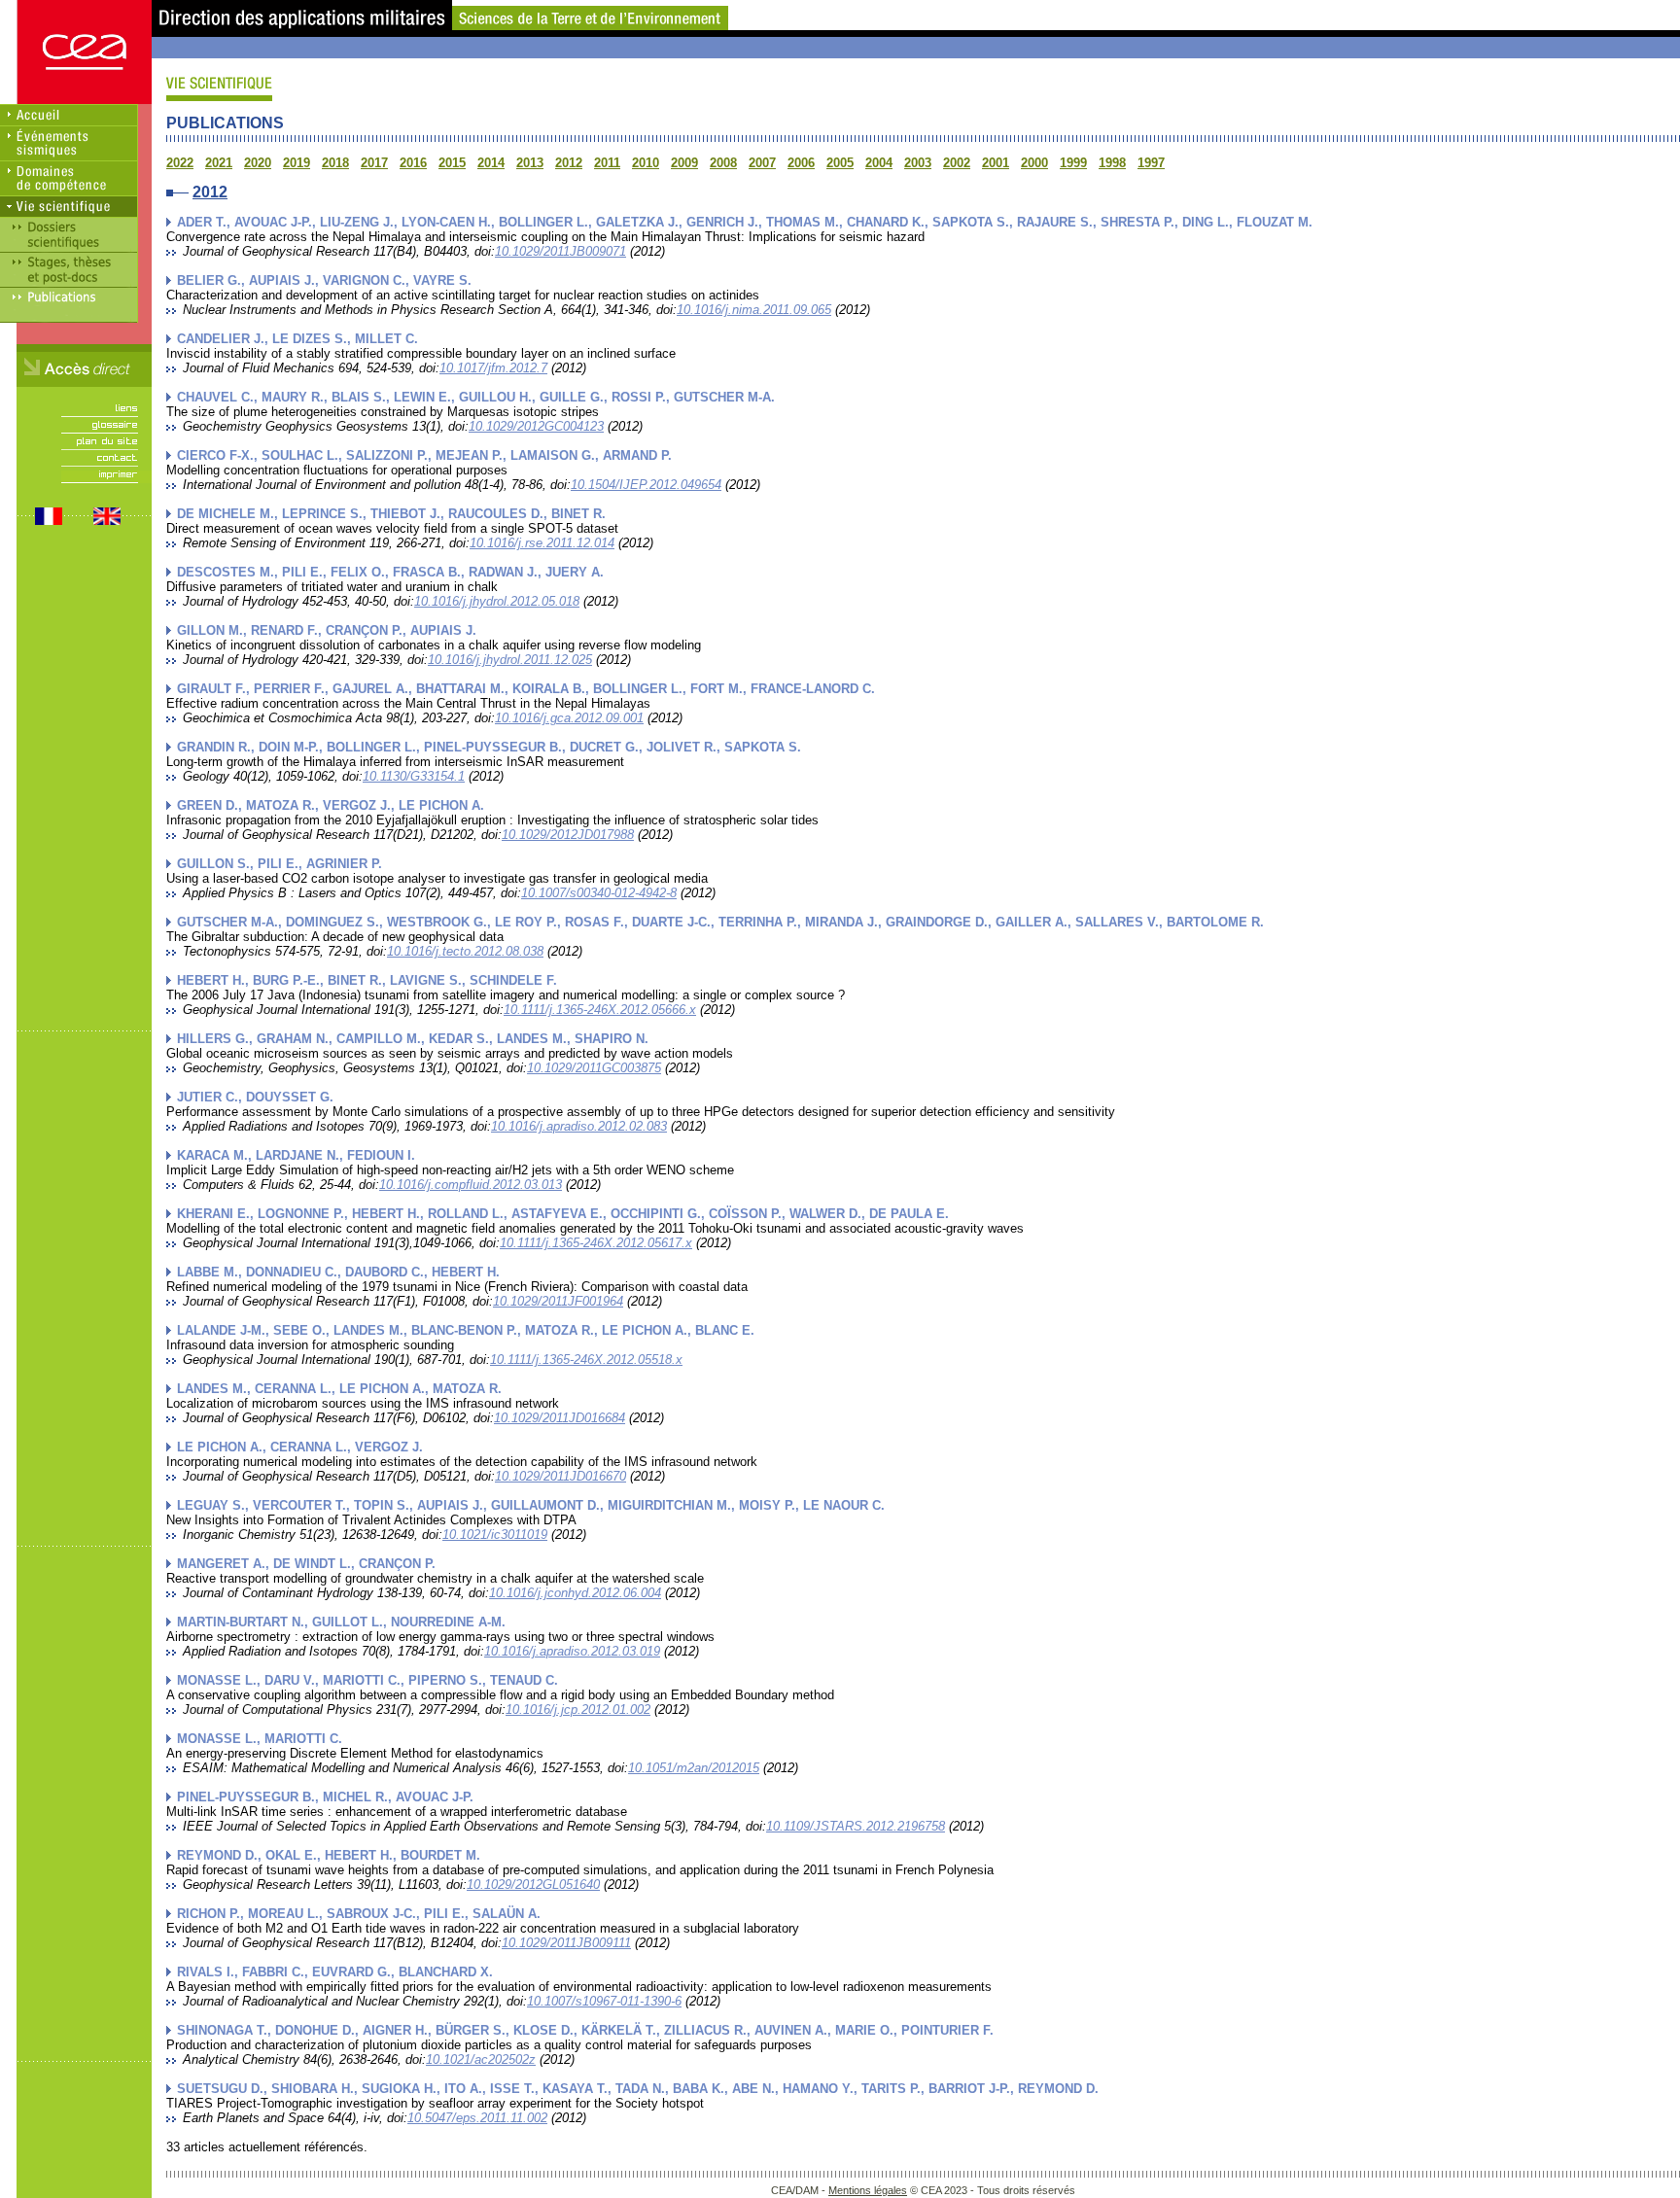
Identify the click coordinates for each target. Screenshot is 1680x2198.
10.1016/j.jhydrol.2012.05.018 (497, 601)
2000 (1034, 163)
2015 (452, 163)
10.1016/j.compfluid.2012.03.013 (471, 1185)
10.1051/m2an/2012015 (694, 1768)
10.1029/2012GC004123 (536, 426)
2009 (684, 163)
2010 (646, 163)
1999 (1073, 163)
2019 (297, 163)
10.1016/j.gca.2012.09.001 (569, 718)
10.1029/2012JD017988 (568, 835)
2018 (335, 163)
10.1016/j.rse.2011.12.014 (542, 543)
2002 (957, 163)
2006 (801, 163)
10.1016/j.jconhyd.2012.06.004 (575, 1593)
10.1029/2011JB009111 (566, 1943)
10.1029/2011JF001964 (558, 1301)
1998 (1112, 163)
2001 (996, 163)
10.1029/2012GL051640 (533, 1884)
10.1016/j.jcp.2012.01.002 (578, 1710)
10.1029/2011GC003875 (594, 1068)
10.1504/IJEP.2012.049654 (646, 485)
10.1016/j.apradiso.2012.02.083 (579, 1126)
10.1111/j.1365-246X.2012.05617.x (596, 1243)
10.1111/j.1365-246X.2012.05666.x (600, 1010)
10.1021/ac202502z (481, 2059)
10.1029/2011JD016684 (560, 1418)
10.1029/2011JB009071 (560, 251)
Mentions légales (868, 2190)
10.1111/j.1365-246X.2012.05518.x (586, 1360)
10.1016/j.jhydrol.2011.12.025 (510, 660)
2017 (374, 163)
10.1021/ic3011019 (495, 1535)
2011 (607, 163)
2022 (180, 163)
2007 (762, 163)
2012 (569, 163)
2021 (219, 163)
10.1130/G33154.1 (414, 776)
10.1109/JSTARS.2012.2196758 (856, 1826)
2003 (918, 163)
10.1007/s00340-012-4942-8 (599, 893)
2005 (840, 163)
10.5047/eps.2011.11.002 (477, 2118)
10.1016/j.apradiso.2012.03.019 (572, 1651)
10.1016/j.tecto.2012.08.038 (465, 951)
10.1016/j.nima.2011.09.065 (754, 310)
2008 (723, 163)
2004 (879, 163)
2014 (491, 163)
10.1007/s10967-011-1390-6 (604, 2001)
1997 (1151, 163)
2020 (258, 163)
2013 (530, 163)
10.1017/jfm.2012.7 (493, 368)
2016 (413, 163)
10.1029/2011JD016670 (560, 1476)
